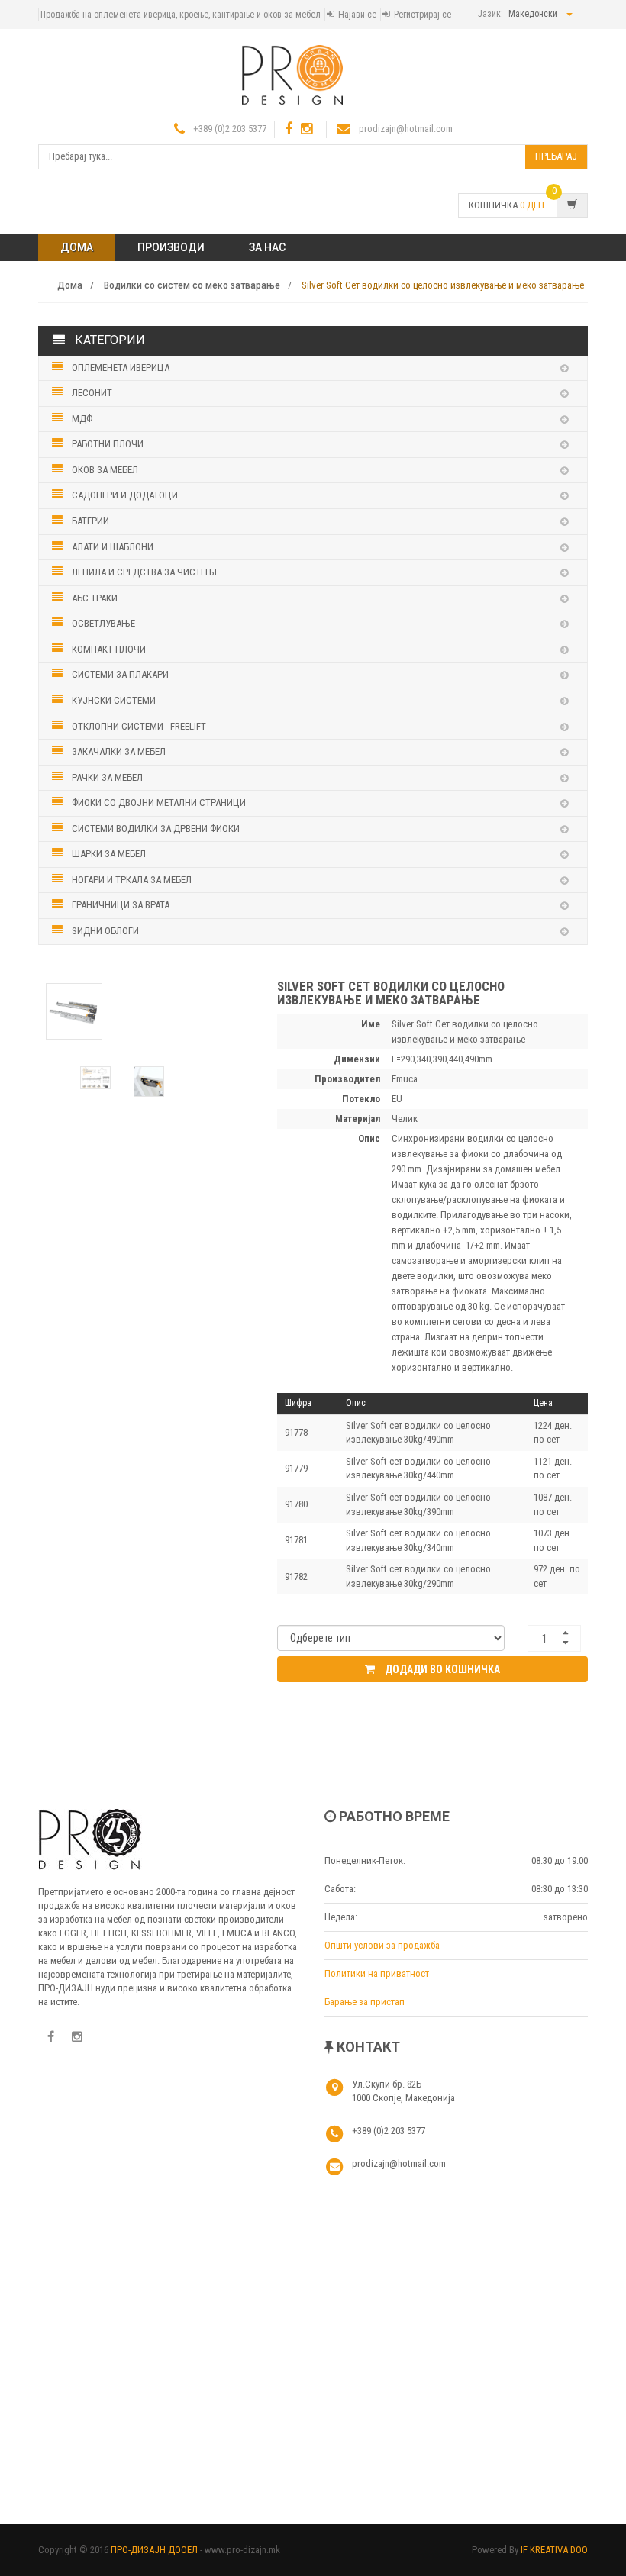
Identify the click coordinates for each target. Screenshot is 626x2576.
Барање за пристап (365, 2002)
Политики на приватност (377, 1973)
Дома (77, 247)
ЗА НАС (267, 247)
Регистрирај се (423, 15)
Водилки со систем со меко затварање (192, 285)
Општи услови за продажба (382, 1945)
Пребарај (556, 156)
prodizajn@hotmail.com (406, 129)
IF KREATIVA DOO (554, 2550)
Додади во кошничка (441, 1669)
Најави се (357, 15)
